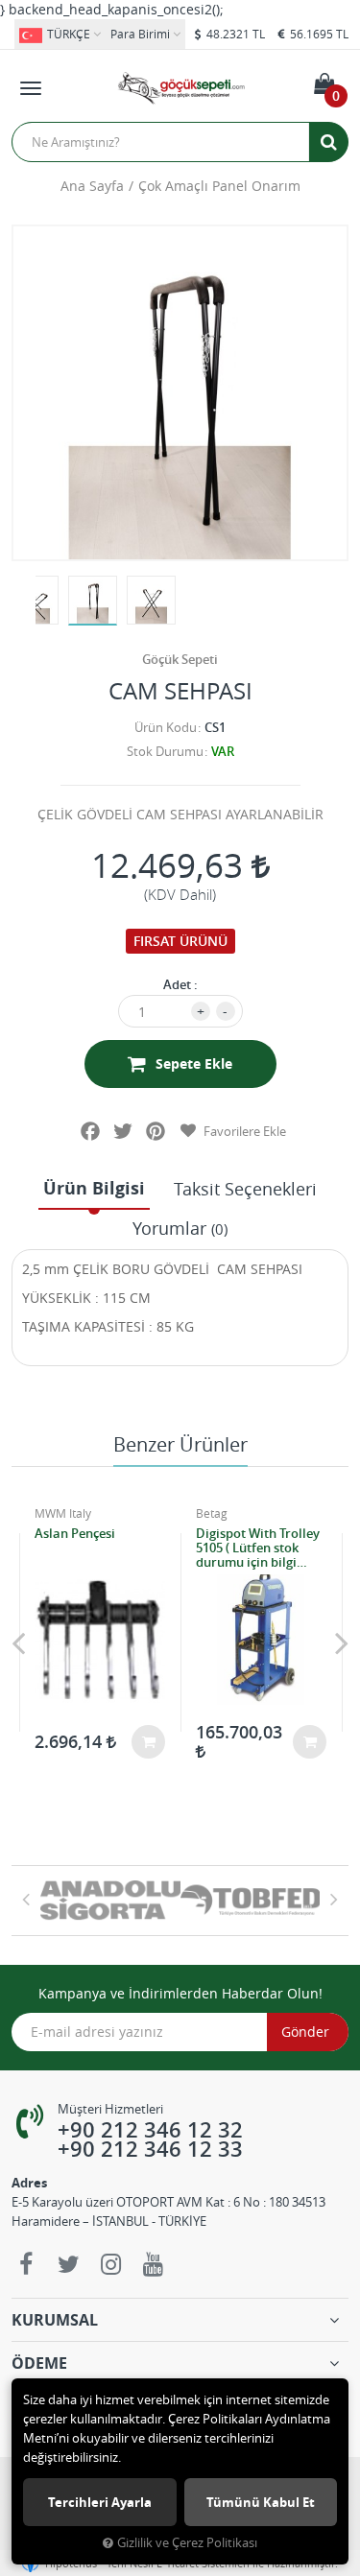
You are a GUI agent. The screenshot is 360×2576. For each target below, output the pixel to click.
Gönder (305, 2032)
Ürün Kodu (166, 727)
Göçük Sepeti (180, 659)
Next (342, 1642)
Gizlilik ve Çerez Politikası (187, 2543)
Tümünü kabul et (261, 2502)
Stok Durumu (165, 751)
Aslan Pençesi (75, 1534)
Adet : (180, 984)
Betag (212, 1513)
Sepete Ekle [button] (194, 1063)
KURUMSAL (55, 2320)
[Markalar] (110, 1901)
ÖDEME (39, 2363)
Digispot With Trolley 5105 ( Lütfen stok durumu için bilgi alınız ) (258, 1548)
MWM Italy (63, 1513)
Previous (18, 1642)
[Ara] (328, 142)
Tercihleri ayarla (100, 2502)
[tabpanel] (93, 601)
